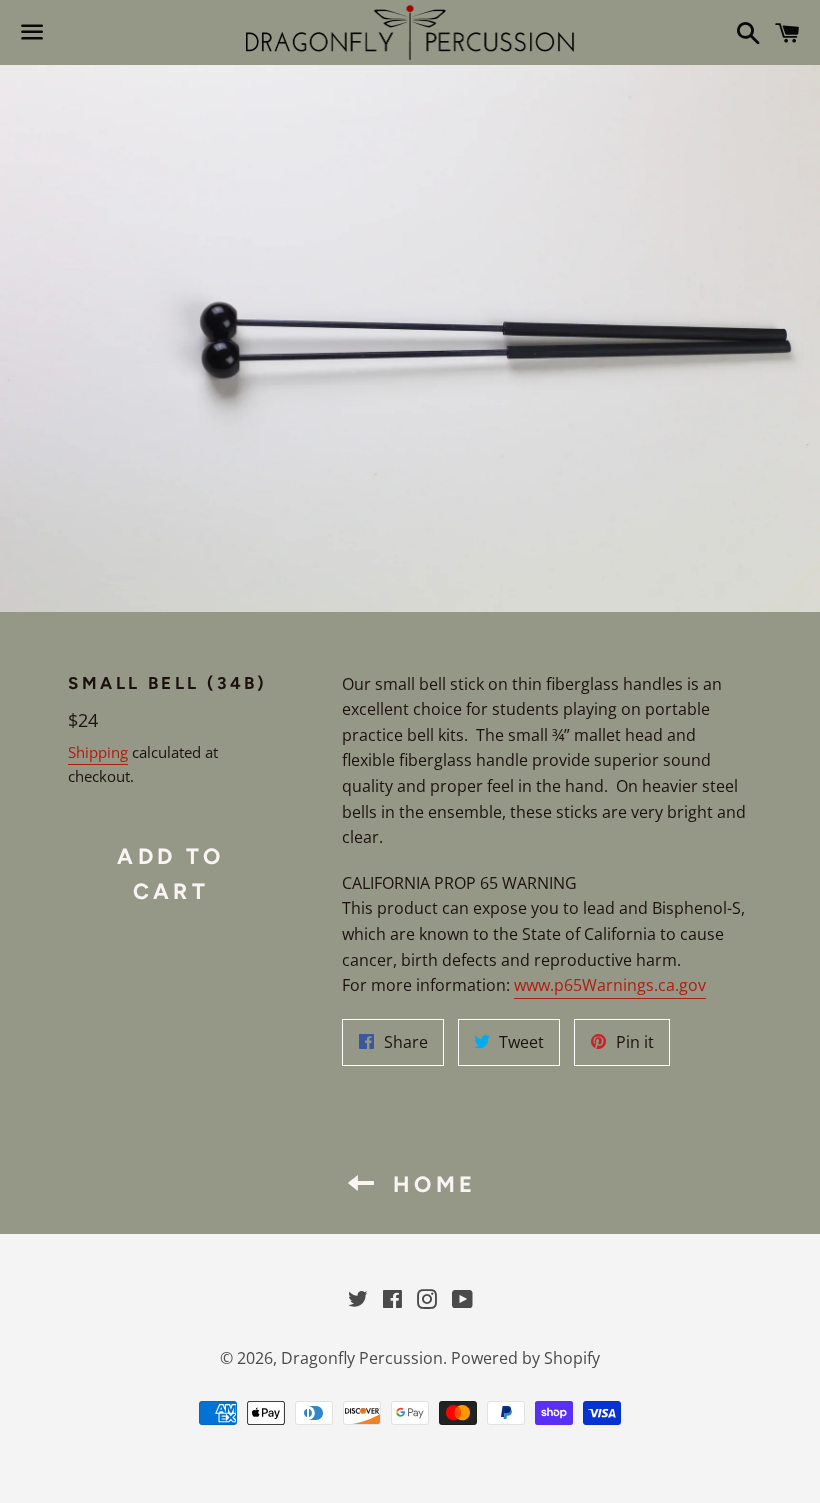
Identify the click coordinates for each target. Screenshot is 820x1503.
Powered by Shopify (525, 1358)
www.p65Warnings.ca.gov (610, 985)
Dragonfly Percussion (362, 1358)
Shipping (98, 752)
